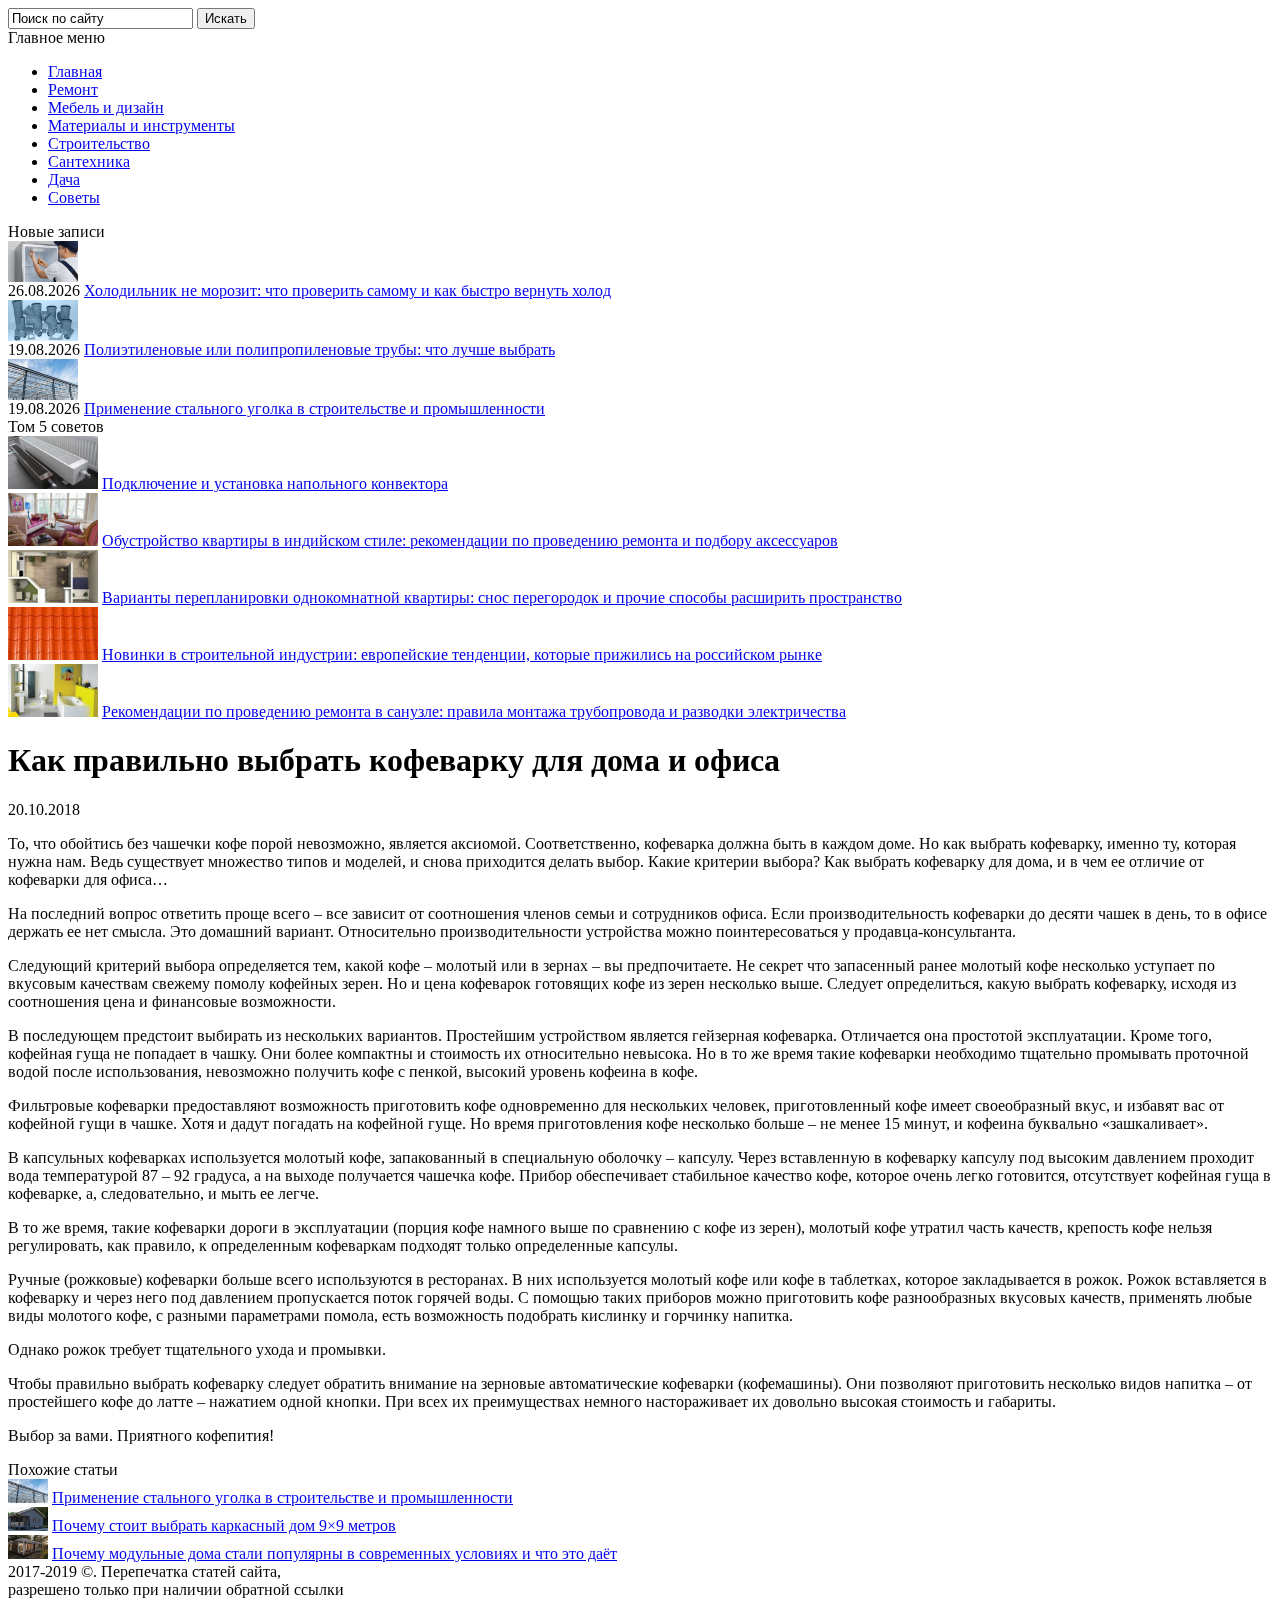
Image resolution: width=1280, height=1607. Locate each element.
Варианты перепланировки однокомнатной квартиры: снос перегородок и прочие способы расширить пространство (502, 597)
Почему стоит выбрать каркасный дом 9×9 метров (224, 1525)
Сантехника (89, 161)
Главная (75, 71)
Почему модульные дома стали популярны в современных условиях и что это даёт (334, 1553)
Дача (64, 179)
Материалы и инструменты (141, 125)
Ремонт (73, 89)
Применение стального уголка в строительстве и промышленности (314, 408)
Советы (74, 197)
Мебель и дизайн (106, 107)
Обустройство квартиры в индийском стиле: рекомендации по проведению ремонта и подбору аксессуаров (470, 540)
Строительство (99, 143)
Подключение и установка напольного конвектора (275, 483)
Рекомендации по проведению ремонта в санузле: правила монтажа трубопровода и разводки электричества (474, 711)
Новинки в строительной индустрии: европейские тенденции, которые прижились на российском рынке (462, 654)
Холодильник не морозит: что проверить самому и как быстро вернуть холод (347, 290)
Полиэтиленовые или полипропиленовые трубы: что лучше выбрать (319, 349)
